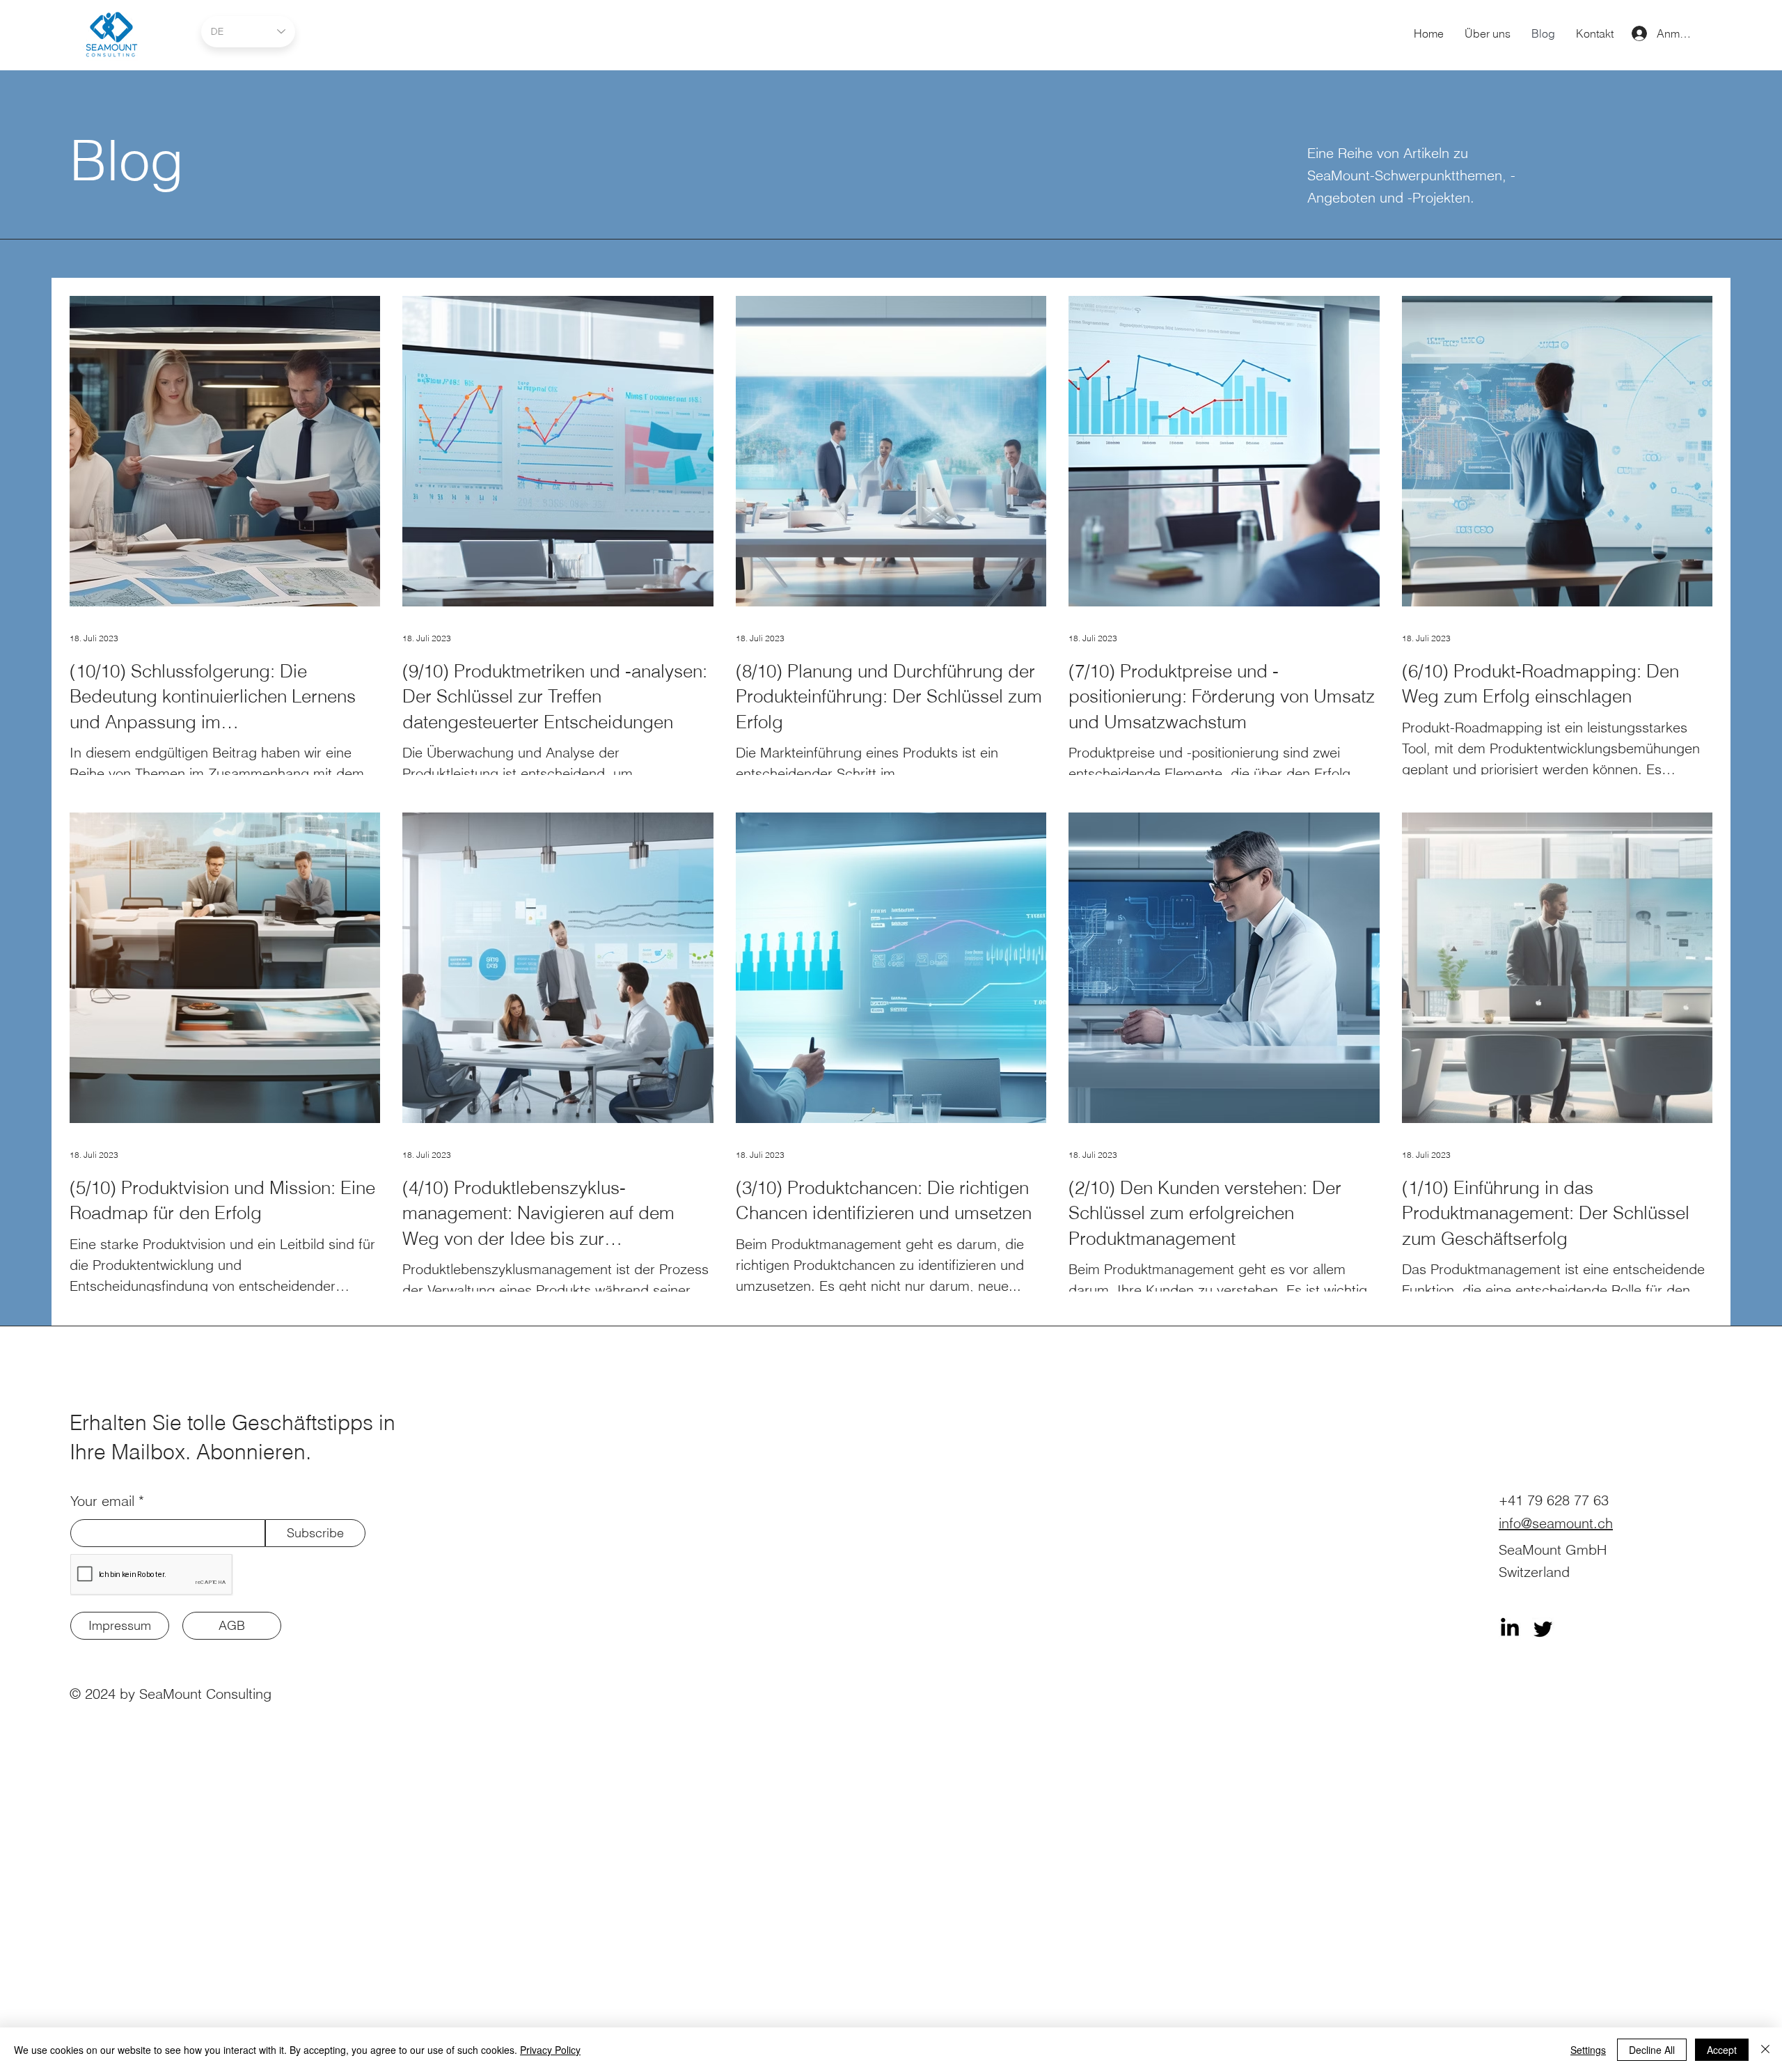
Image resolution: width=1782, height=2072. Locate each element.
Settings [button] (1588, 2050)
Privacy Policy (550, 2050)
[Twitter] (1543, 1628)
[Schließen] (1765, 2050)
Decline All (1652, 2050)
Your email (102, 1501)
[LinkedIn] (1510, 1628)
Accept (1722, 2050)
